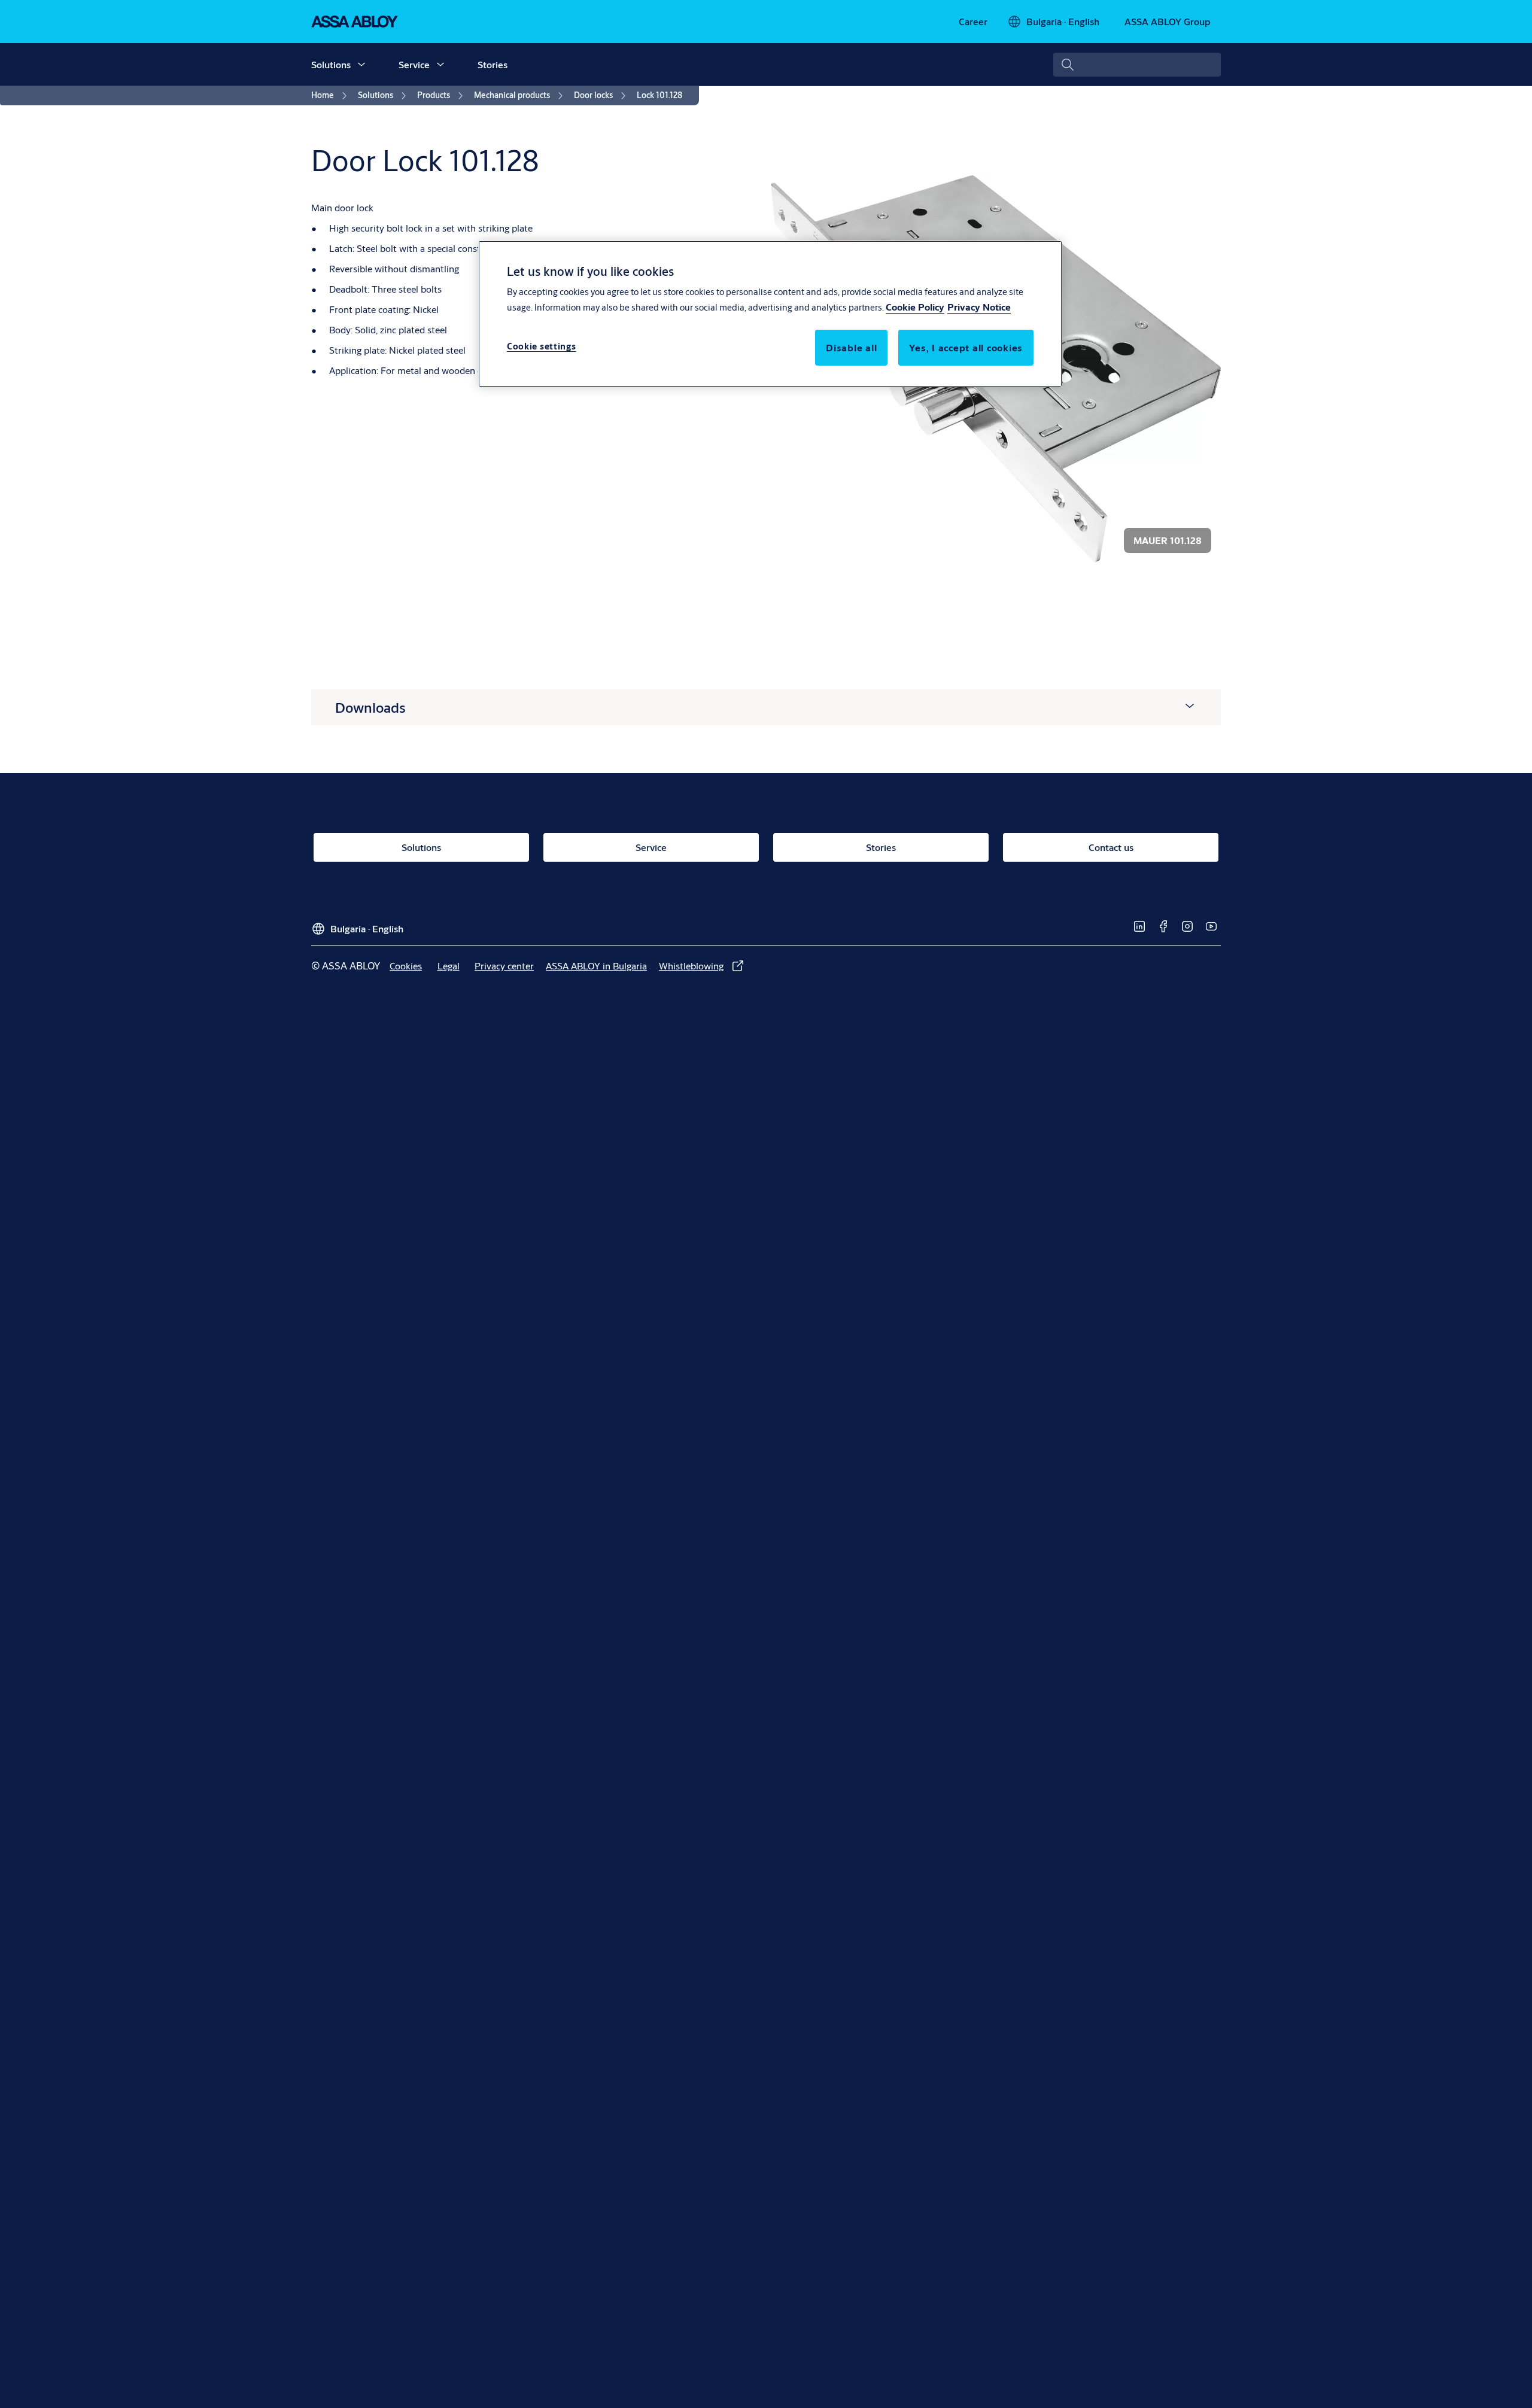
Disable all (851, 348)
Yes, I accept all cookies (966, 348)
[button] (361, 65)
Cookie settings (542, 347)
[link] (973, 22)
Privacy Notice (979, 307)
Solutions (331, 64)
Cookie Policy (915, 307)
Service (414, 64)
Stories (493, 64)
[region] (770, 314)
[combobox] (1137, 65)
